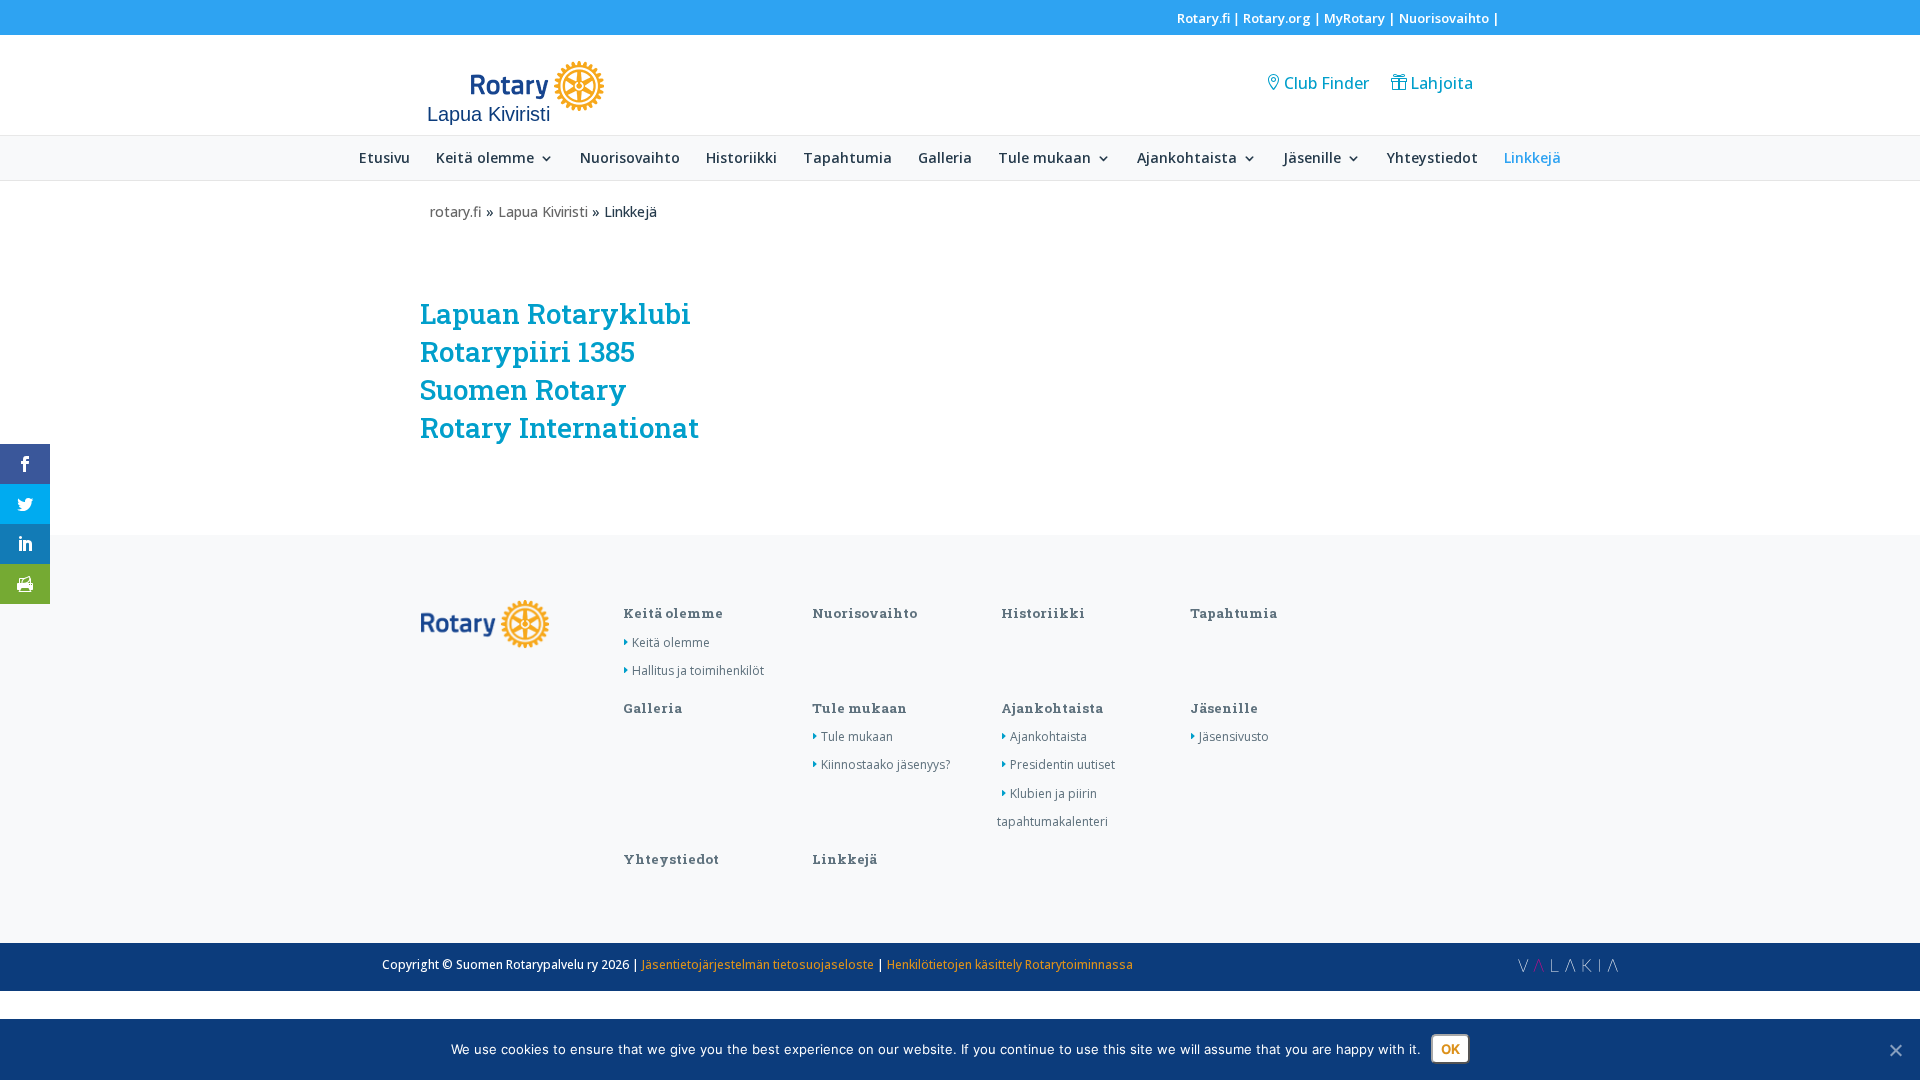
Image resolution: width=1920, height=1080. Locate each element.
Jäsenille (1312, 159)
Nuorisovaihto (1444, 18)
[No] (1895, 1050)
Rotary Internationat (559, 427)
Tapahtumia (847, 159)
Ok (1450, 1049)
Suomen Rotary (523, 389)
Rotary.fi (1203, 18)
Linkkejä (1532, 159)
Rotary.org (1277, 18)
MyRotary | (1361, 18)
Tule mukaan (1044, 159)
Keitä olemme (485, 159)
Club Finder (1326, 83)
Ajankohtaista (1187, 159)
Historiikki (741, 159)
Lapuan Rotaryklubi (555, 313)
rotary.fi (456, 211)
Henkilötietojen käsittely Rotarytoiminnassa (1010, 964)
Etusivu (384, 159)
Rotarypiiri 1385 (527, 351)
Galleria (945, 159)
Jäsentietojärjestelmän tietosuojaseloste (758, 964)
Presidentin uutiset (1062, 764)
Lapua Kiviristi (543, 211)
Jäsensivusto (1234, 736)
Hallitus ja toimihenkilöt (698, 670)
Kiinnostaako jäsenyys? (885, 764)
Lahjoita (1441, 83)
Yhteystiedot (1432, 159)
